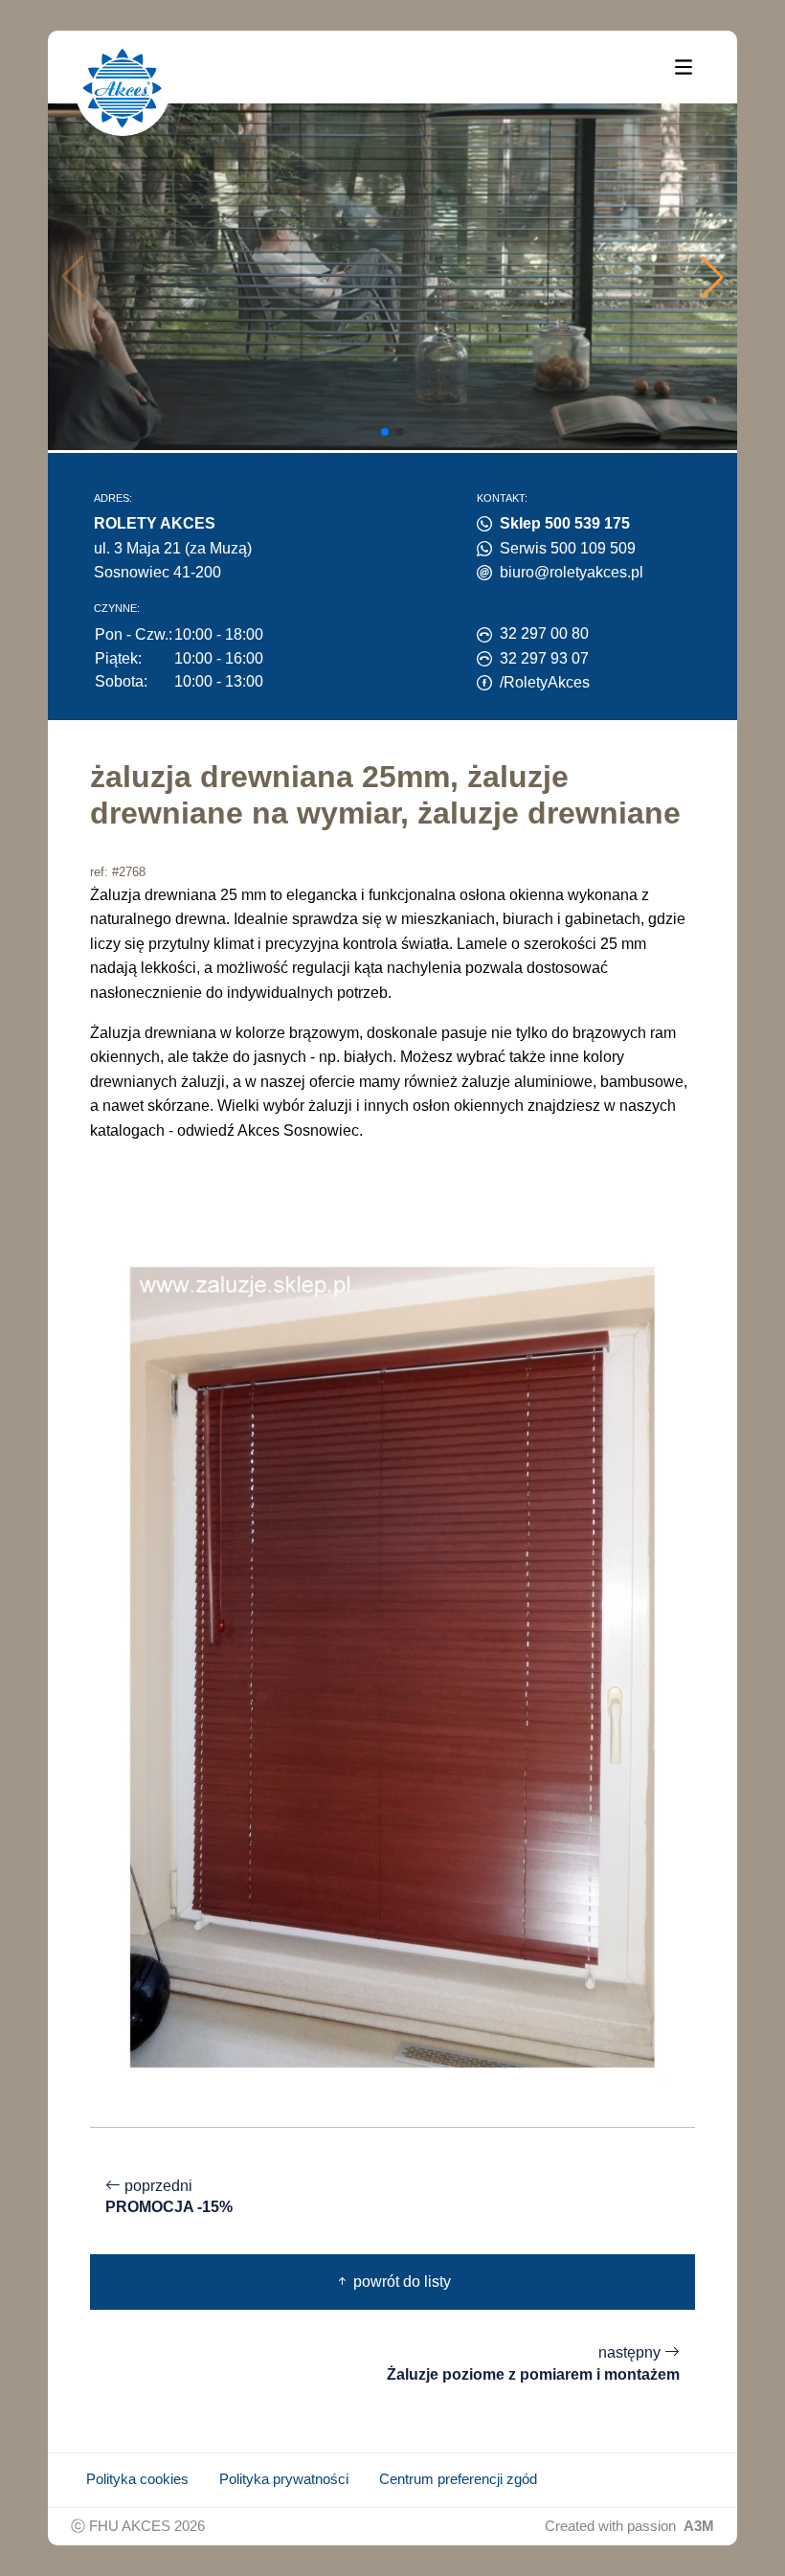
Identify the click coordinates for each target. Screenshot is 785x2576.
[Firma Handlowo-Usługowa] (123, 88)
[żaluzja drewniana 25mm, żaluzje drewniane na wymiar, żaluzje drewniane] (392, 1666)
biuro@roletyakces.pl (572, 572)
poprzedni (169, 2197)
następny (533, 2363)
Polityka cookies (137, 2479)
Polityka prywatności (284, 2479)
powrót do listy (400, 2282)
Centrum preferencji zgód (458, 2479)
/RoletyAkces (545, 682)
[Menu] (684, 66)
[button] (712, 277)
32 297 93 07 (544, 658)
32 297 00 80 (544, 633)
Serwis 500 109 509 (568, 548)
